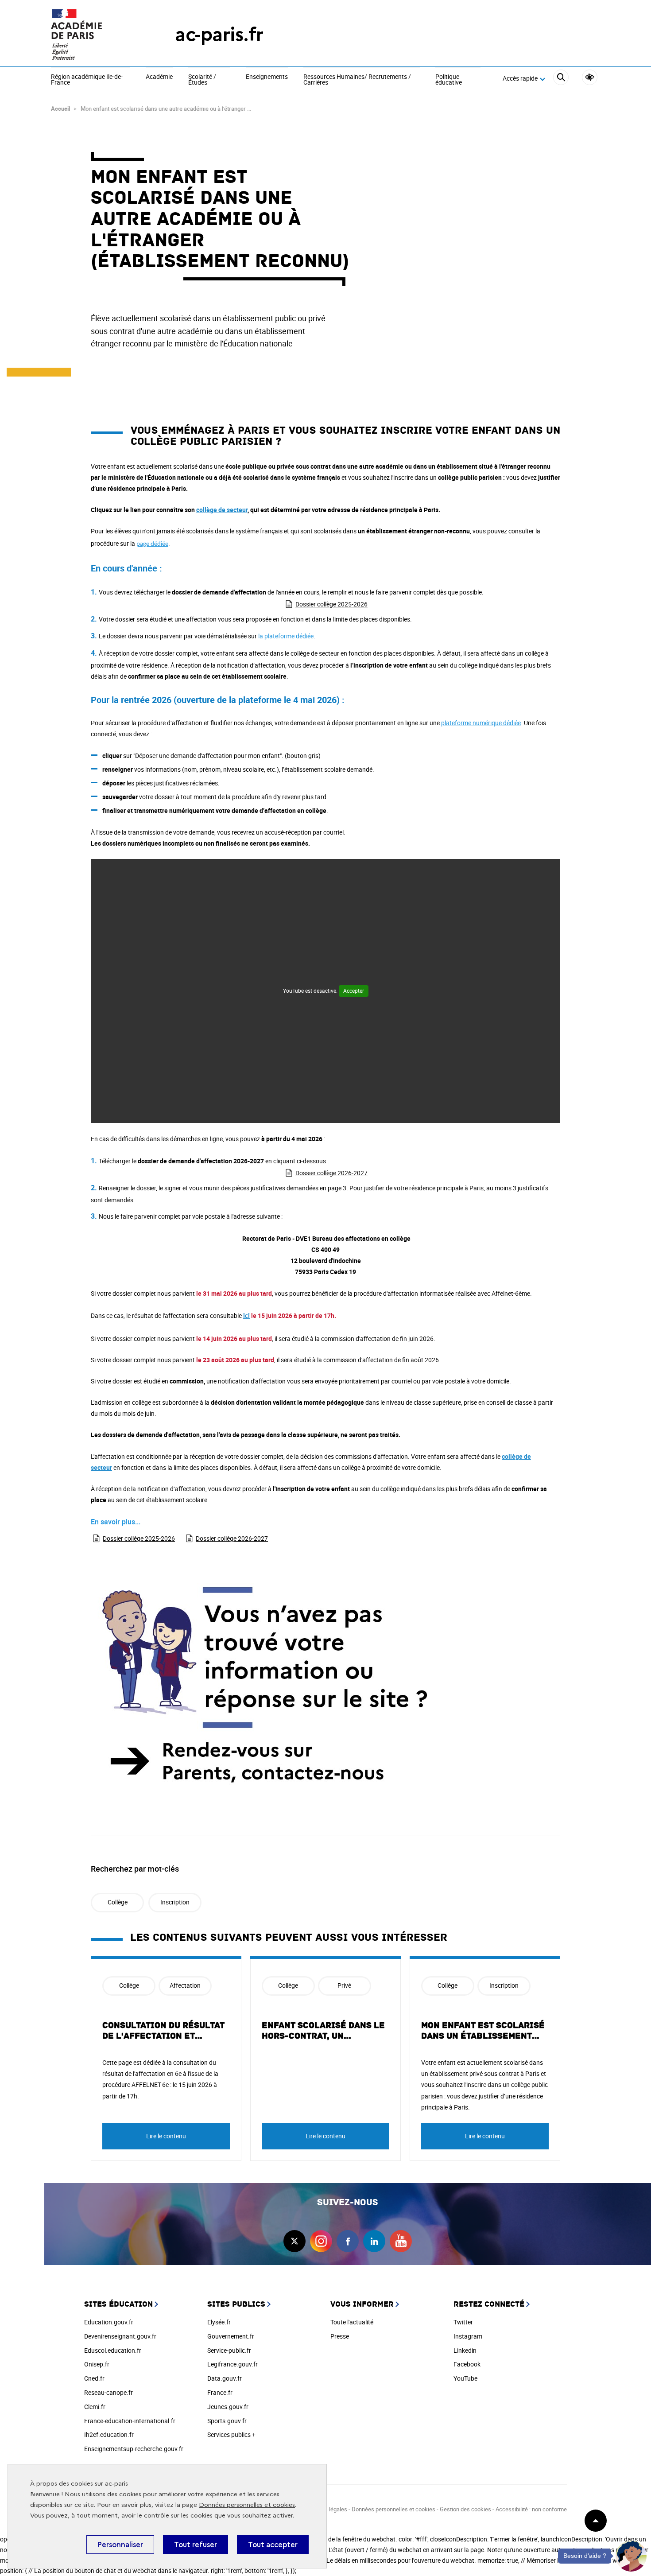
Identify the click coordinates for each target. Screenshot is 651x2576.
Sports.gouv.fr (227, 2421)
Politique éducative (449, 80)
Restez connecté (489, 2304)
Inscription (175, 1902)
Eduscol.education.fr (113, 2350)
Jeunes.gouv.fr (228, 2407)
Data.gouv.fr (225, 2378)
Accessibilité (590, 77)
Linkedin (465, 2350)
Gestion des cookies (465, 2509)
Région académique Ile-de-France (87, 80)
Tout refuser (196, 2545)
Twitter (463, 2322)
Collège (118, 1902)
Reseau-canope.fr (108, 2392)
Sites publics (236, 2304)
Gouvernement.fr (231, 2336)
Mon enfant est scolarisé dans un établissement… (483, 2031)
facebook (348, 2241)
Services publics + (231, 2434)
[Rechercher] (561, 79)
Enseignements (267, 77)
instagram (321, 2241)
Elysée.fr (219, 2322)
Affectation (185, 1985)
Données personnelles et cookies (247, 2505)
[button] (631, 2556)
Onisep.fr (97, 2364)
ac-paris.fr (219, 34)
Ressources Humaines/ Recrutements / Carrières (357, 80)
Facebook (467, 2364)
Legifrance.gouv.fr (232, 2364)
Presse (340, 2336)
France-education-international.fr (130, 2421)
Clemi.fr (95, 2407)
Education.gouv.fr (109, 2322)
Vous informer (362, 2304)
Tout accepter (273, 2545)
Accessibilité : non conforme (531, 2509)
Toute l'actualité (352, 2322)
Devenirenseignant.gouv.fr (120, 2336)
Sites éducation (118, 2304)
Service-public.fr (229, 2350)
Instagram (468, 2336)
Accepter (354, 991)
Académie (159, 77)
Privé (344, 1985)
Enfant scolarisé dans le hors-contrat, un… (323, 2031)
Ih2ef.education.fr (109, 2434)
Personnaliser (120, 2545)
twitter (294, 2241)
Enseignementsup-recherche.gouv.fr (134, 2449)
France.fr (220, 2392)
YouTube (465, 2378)
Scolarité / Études (202, 80)
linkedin (374, 2241)
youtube (401, 2241)
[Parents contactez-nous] (325, 1688)
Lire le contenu (166, 2136)
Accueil (60, 109)
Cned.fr (94, 2378)
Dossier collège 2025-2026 (331, 604)
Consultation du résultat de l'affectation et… (163, 2031)
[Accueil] (95, 34)
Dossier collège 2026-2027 (331, 1173)
